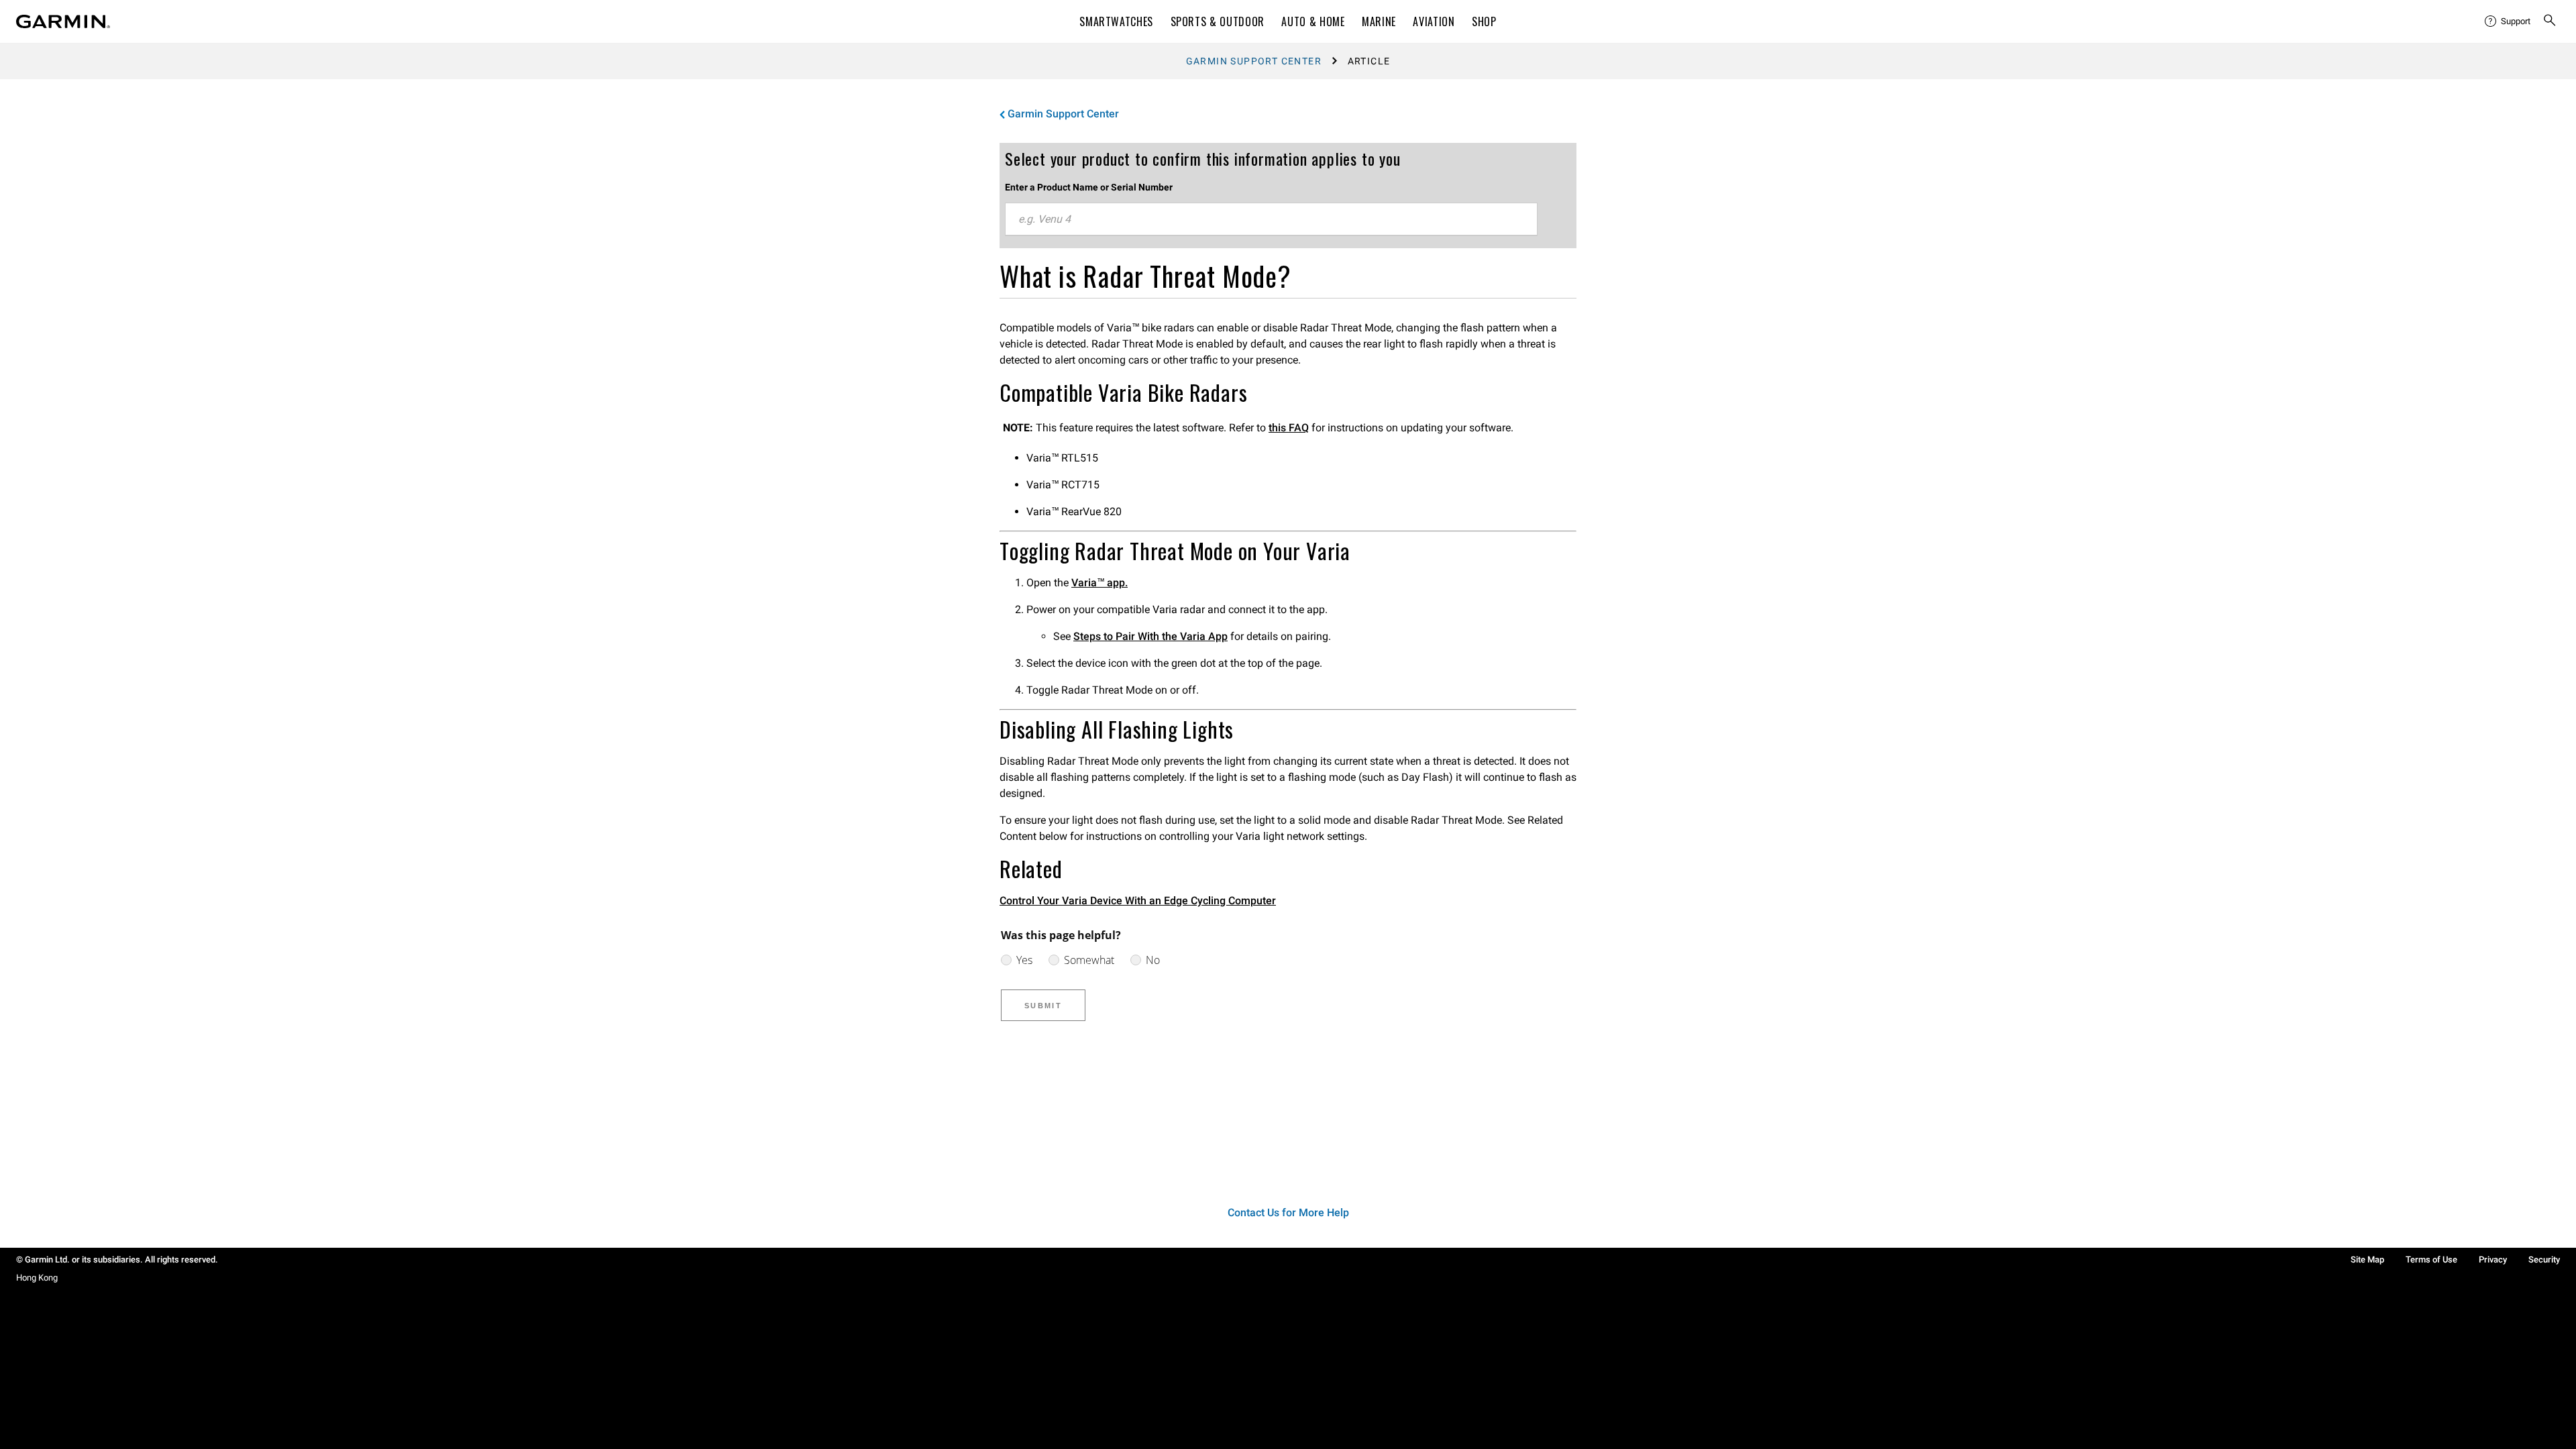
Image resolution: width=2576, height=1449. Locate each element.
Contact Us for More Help (1288, 1213)
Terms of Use (2431, 1259)
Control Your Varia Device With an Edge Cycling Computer (1138, 901)
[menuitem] (2508, 21)
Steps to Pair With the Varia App (1150, 636)
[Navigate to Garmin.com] (63, 21)
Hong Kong (37, 1278)
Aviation (1434, 21)
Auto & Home (1313, 21)
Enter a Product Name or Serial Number (1089, 187)
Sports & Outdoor (1218, 21)
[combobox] (1271, 219)
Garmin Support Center (1254, 61)
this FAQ (1289, 428)
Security (2544, 1259)
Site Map (2367, 1259)
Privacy (2493, 1259)
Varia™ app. (1099, 583)
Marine (1379, 21)
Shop (1484, 21)
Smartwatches (1116, 21)
